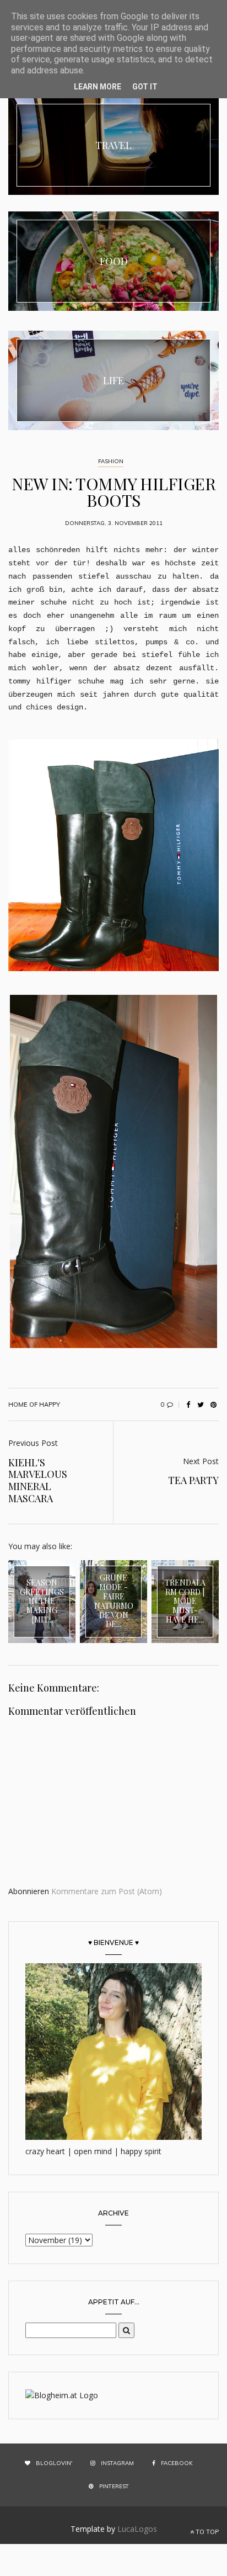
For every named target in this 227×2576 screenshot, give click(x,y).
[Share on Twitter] (201, 1404)
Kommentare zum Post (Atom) (107, 1891)
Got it (145, 87)
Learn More (98, 87)
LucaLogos (137, 2529)
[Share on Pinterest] (213, 1404)
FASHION (111, 461)
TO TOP (206, 2532)
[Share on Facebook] (188, 1404)
